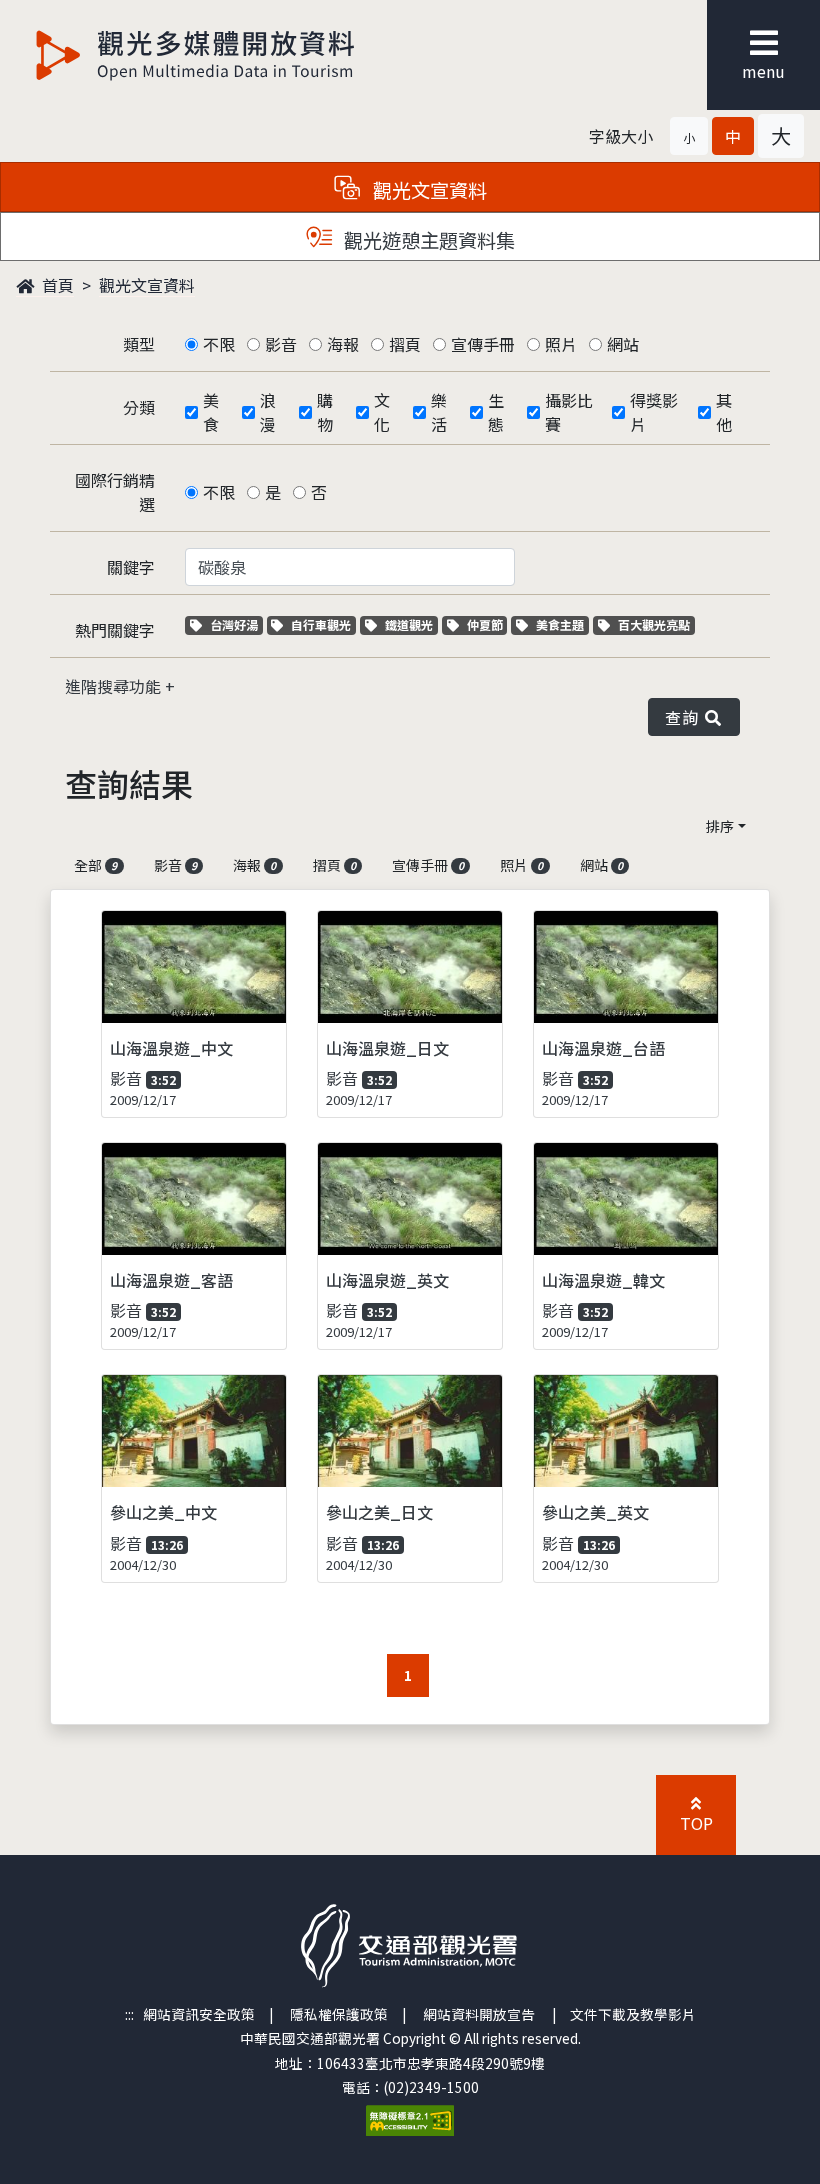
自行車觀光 (320, 624)
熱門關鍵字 (115, 630)
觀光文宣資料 (147, 285)
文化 (382, 412)
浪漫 (268, 412)
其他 (724, 412)
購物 (325, 412)
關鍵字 (131, 567)
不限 (219, 344)
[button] (689, 136)
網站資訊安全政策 (199, 2014)
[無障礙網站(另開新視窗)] (410, 2119)
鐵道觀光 (411, 624)
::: (129, 2014)
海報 (343, 344)
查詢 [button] (685, 717)
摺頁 (405, 344)
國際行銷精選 (115, 492)
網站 (623, 344)
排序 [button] (720, 826)
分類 (139, 407)
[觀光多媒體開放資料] (196, 55)
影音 (281, 344)
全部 (95, 865)
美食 (211, 412)
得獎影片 (654, 412)
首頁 (56, 285)
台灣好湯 (236, 624)
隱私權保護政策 (339, 2014)
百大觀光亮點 (653, 624)
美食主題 (562, 624)
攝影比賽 (569, 412)
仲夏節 (487, 624)
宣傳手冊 (483, 344)
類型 (139, 344)
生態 (496, 412)
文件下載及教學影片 (633, 2014)
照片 (561, 344)
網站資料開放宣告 (479, 2014)
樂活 (439, 412)
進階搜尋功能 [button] (115, 686)
